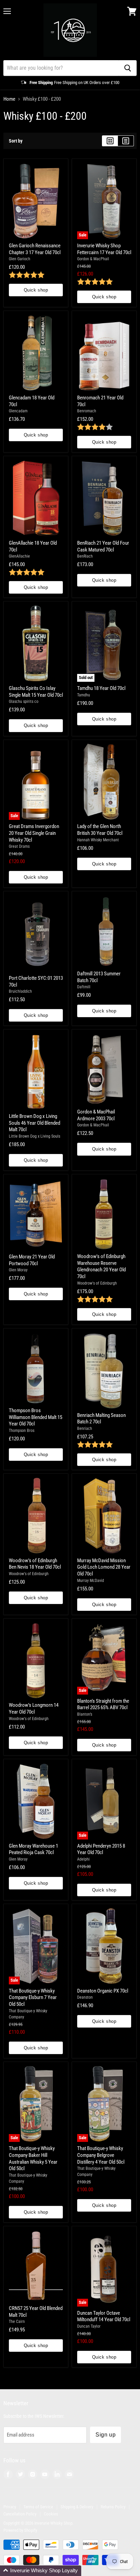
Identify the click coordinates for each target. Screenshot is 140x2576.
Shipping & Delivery (77, 2507)
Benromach (87, 411)
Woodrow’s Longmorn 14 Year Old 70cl (34, 1708)
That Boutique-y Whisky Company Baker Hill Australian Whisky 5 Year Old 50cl (33, 2158)
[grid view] (110, 141)
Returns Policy (113, 2507)
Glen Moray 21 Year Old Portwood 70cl (32, 1260)
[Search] (128, 68)
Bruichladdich (20, 991)
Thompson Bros (22, 1431)
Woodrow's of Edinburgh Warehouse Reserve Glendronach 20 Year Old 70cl (101, 1266)
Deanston (85, 1997)
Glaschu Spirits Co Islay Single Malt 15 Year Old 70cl (36, 692)
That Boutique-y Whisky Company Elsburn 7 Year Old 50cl (33, 1997)
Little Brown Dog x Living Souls (34, 1136)
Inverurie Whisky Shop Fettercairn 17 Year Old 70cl (104, 249)
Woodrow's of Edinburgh (97, 1283)
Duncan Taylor (89, 2326)
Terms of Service (38, 2507)
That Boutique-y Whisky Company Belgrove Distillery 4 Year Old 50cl (101, 2155)
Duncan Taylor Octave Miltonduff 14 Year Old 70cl (104, 2316)
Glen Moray (18, 1270)
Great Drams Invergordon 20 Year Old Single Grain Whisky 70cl (34, 833)
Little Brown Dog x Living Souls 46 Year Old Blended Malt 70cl (34, 1123)
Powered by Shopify (20, 2530)
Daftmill (84, 987)
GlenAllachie (19, 556)
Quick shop (36, 290)
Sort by (16, 141)
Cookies (51, 2514)
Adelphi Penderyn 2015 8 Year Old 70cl (101, 1849)
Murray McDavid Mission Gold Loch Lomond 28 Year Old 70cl (104, 1567)
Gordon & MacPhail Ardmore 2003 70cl (96, 1115)
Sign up (106, 2435)
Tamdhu (84, 695)
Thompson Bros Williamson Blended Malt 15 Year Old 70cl (36, 1417)
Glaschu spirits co (24, 701)
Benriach (85, 1429)
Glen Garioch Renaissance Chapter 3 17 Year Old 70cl (35, 249)
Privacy (10, 2507)
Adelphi (83, 1859)
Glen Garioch (20, 259)
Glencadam (18, 411)
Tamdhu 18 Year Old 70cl (101, 688)
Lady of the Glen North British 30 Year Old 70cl (100, 830)
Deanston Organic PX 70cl (103, 1991)
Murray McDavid (91, 1581)
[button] (41, 2571)
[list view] (126, 141)
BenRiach (85, 556)
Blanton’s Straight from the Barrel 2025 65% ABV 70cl (103, 1704)
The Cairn (17, 2322)
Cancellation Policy (20, 2514)
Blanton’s (85, 1714)
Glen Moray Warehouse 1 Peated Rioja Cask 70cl (33, 1849)
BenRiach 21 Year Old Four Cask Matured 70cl (103, 546)
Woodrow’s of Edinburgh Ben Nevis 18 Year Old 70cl (35, 1564)
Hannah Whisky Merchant (98, 840)
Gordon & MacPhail (93, 259)
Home (9, 99)
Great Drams (19, 846)
